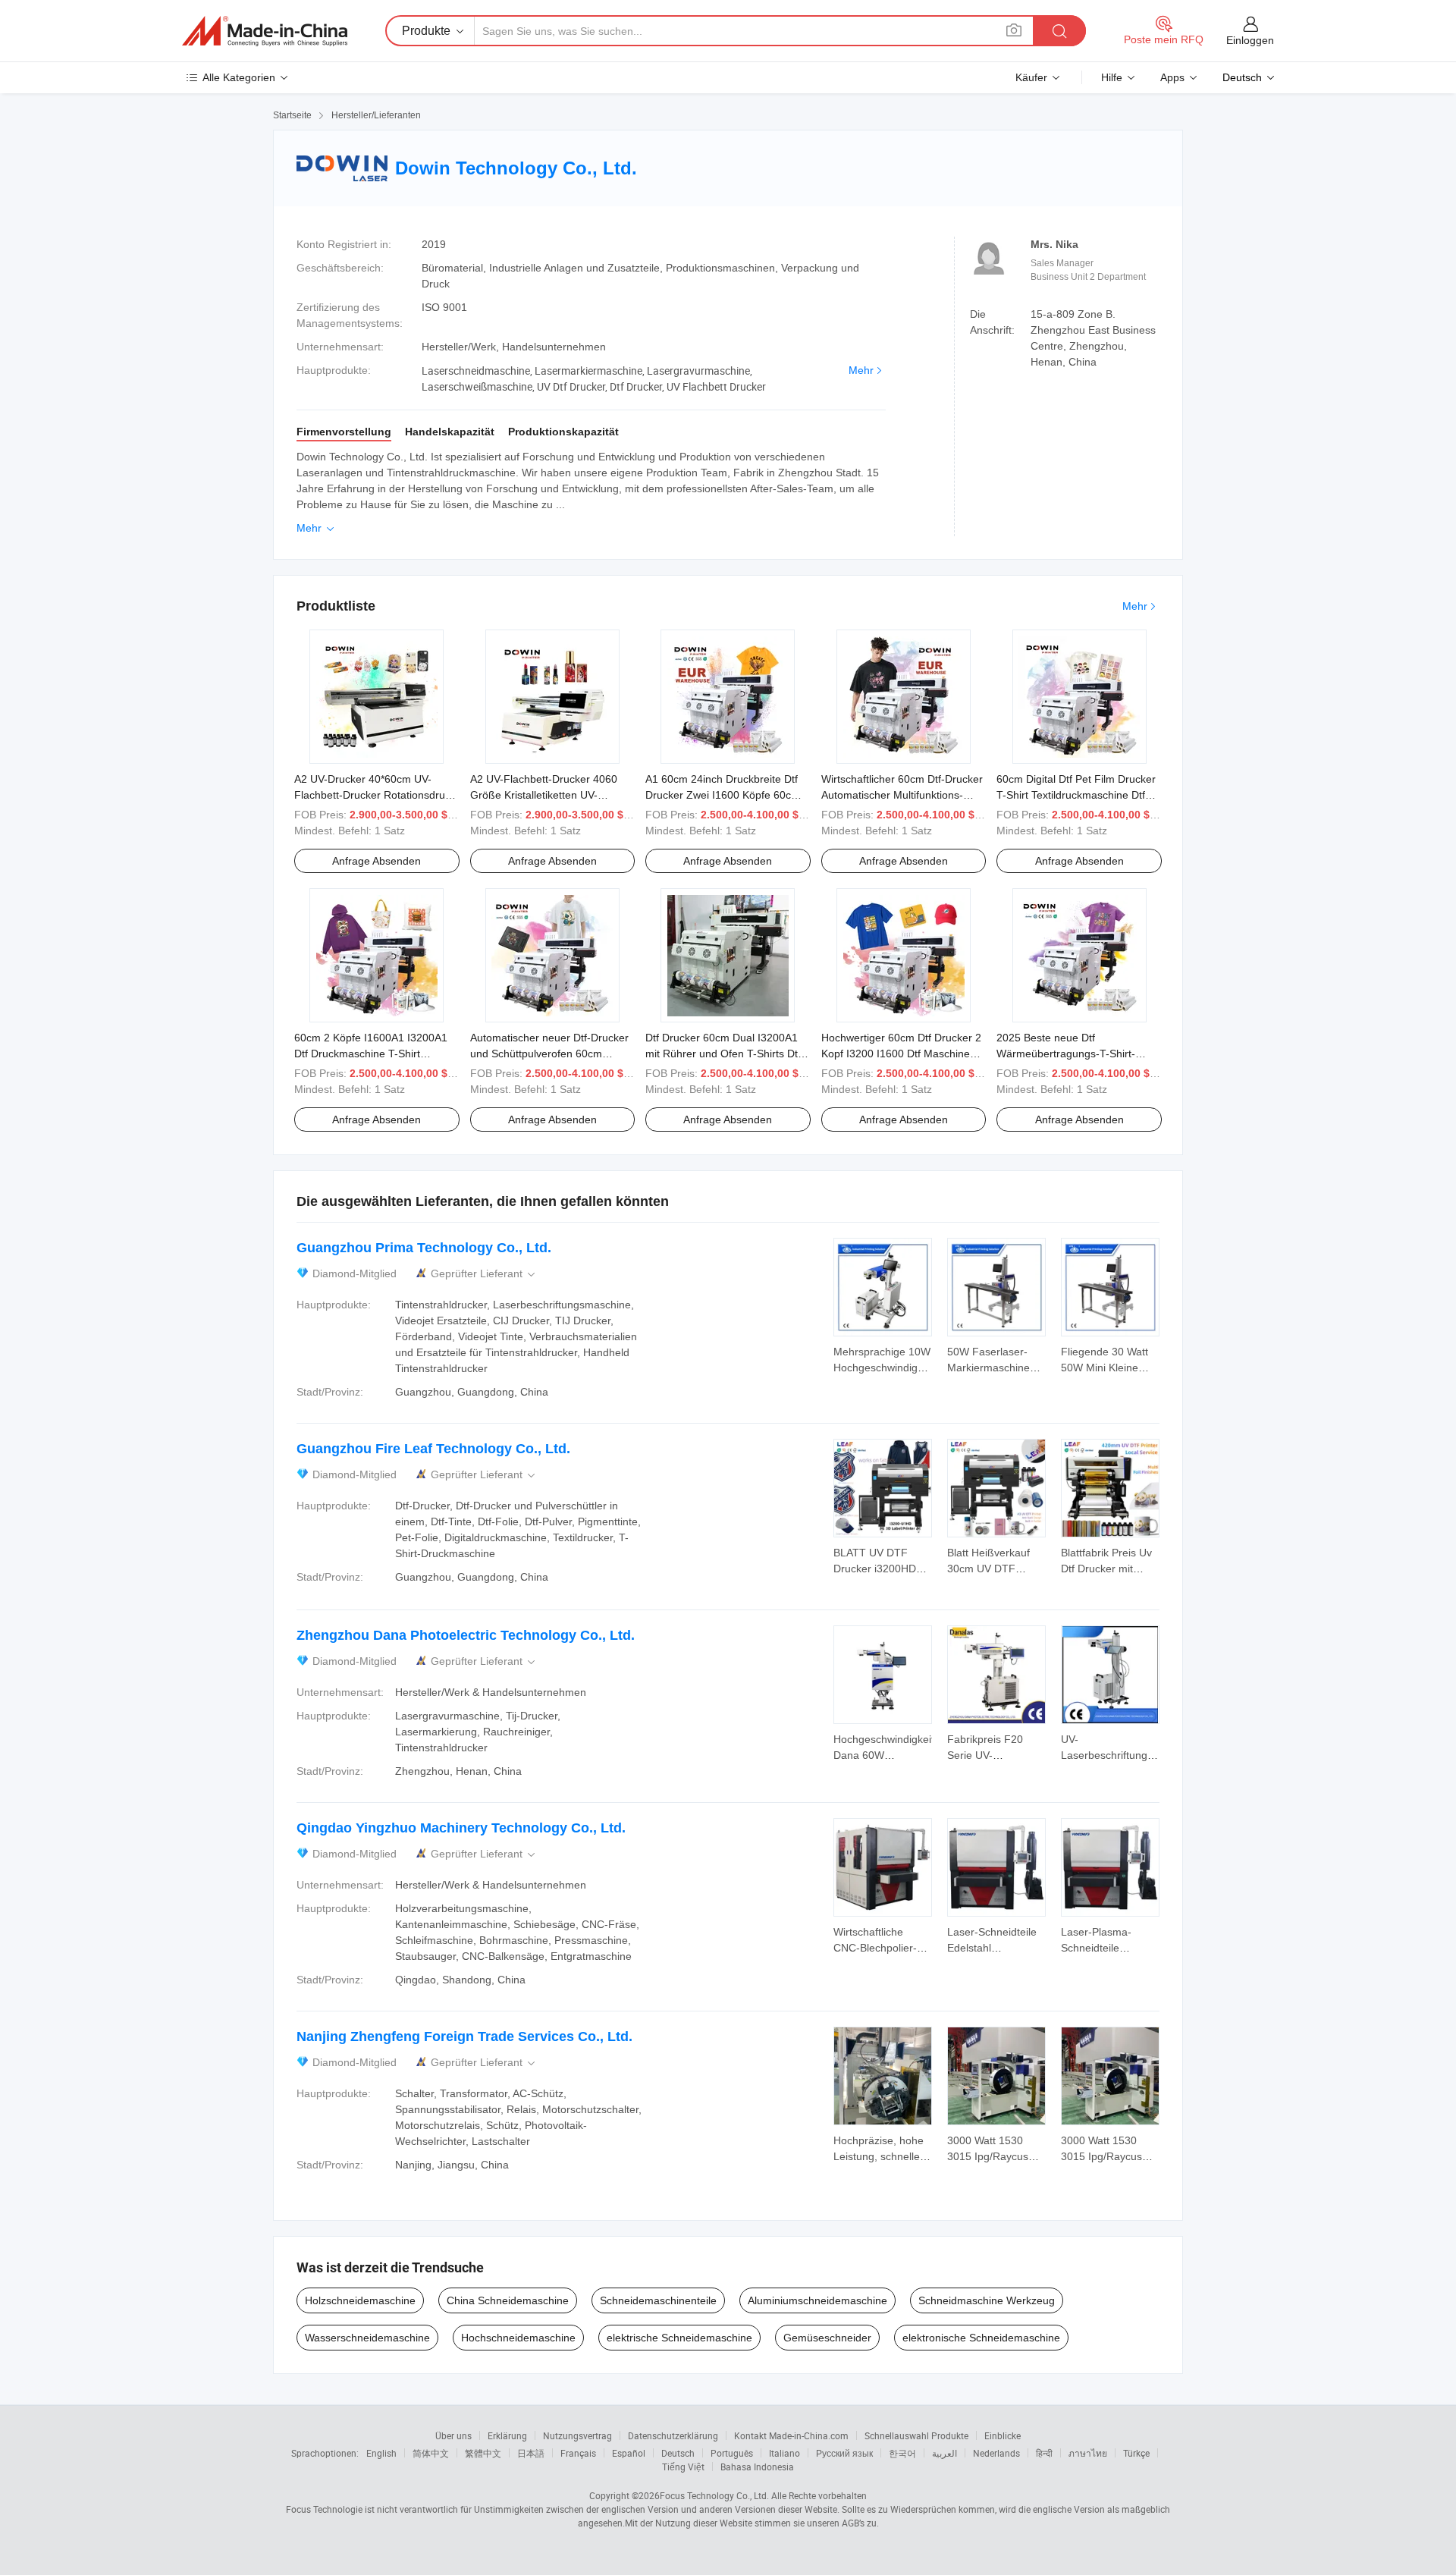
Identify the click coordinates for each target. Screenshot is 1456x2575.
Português (732, 2453)
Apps (1172, 77)
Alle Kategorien (239, 77)
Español (629, 2453)
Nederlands (996, 2453)
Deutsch (678, 2453)
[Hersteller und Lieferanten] (265, 31)
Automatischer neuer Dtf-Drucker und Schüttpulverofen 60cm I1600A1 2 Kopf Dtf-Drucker (549, 1054)
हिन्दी (1044, 2453)
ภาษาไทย (1088, 2453)
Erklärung (507, 2435)
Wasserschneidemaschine (367, 2338)
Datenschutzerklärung (673, 2435)
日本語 (531, 2453)
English (381, 2453)
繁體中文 (483, 2453)
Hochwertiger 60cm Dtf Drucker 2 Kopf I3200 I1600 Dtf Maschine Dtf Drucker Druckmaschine (901, 1054)
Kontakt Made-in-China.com (791, 2435)
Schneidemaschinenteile (658, 2300)
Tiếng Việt (683, 2467)
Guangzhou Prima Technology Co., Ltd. (424, 1248)
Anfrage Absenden (377, 861)
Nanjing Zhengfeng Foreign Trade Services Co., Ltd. (464, 2036)
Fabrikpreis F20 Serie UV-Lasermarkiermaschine (1002, 1755)
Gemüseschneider (827, 2338)
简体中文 (431, 2453)
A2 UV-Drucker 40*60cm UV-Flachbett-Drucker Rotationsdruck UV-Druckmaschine (375, 795)
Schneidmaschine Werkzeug (987, 2300)
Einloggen (1250, 40)
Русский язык (844, 2453)
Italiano (784, 2453)
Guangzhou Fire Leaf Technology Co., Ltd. (433, 1449)
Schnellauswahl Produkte (916, 2435)
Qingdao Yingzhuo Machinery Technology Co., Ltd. (461, 1828)
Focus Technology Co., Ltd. (714, 2495)
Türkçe (1136, 2453)
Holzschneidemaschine (360, 2300)
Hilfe (1112, 77)
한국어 (902, 2453)
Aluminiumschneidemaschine (817, 2300)
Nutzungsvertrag (577, 2435)
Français (578, 2453)
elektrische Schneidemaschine (679, 2338)
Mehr (861, 370)
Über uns (453, 2435)
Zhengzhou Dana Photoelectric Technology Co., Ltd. (466, 1635)
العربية (945, 2453)
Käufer (1031, 77)
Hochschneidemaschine (518, 2338)
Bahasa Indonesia (757, 2467)
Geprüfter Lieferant (484, 1274)
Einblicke (1003, 2435)
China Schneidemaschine (508, 2300)
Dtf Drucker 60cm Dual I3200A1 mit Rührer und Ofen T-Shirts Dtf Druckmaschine (723, 1054)
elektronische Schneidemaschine (981, 2338)
